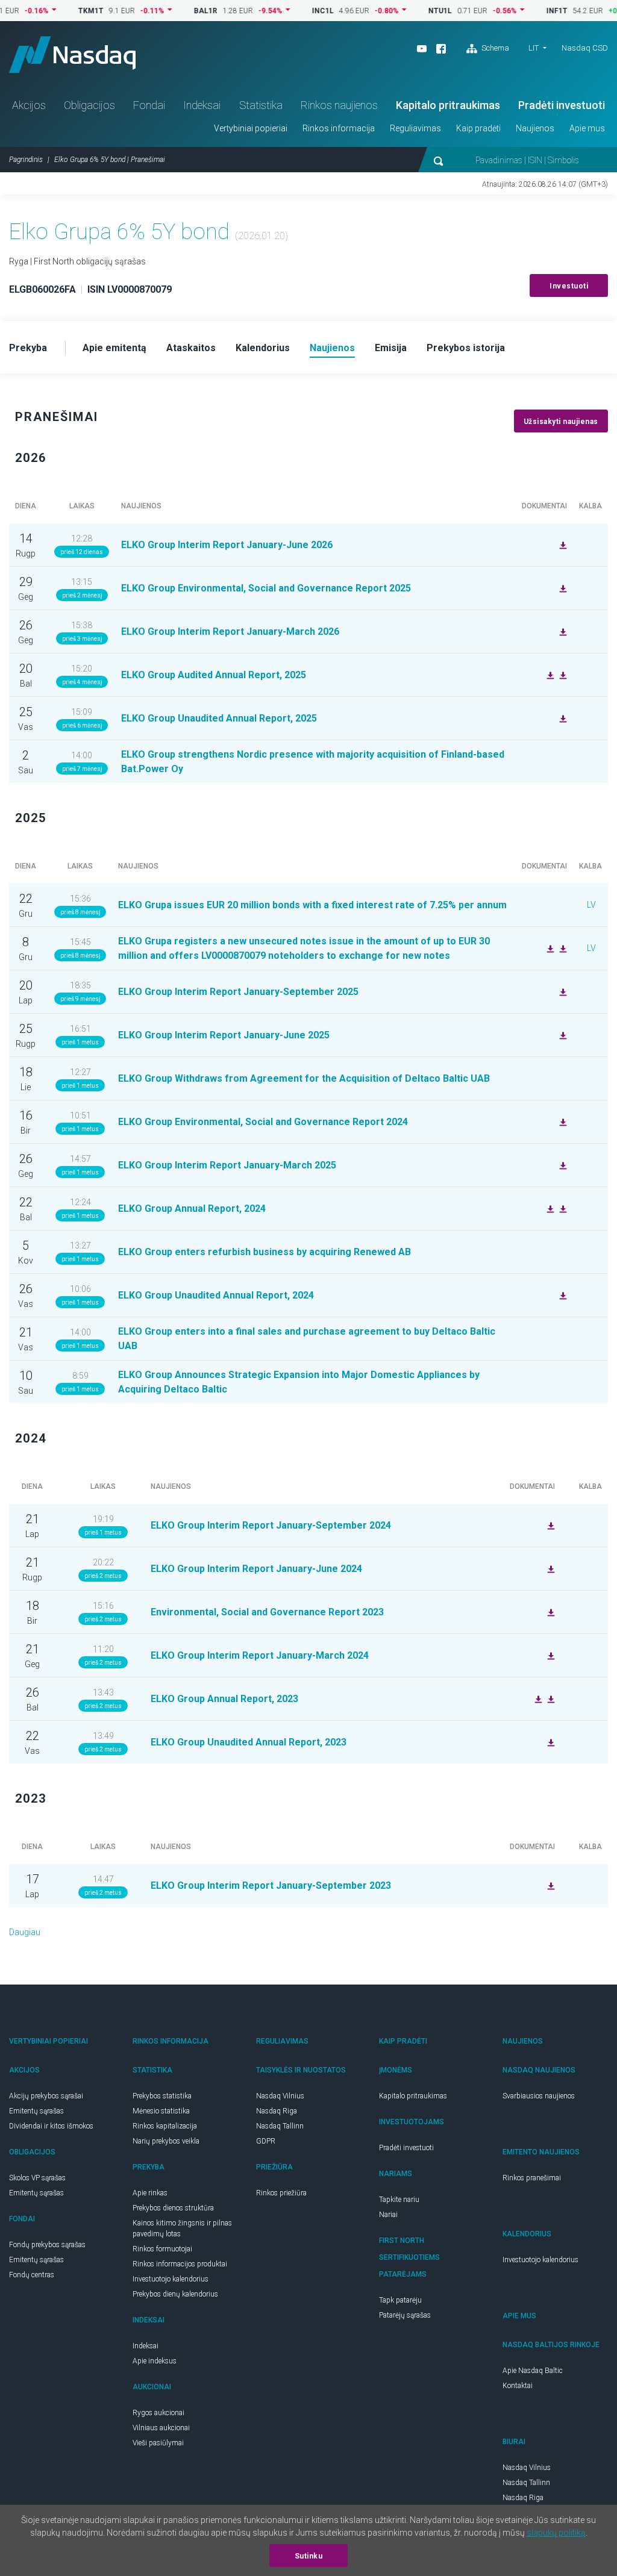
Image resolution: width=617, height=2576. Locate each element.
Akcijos (29, 105)
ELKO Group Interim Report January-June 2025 (224, 1035)
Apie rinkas (150, 2193)
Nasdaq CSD (585, 48)
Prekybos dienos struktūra (173, 2208)
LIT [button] (534, 48)
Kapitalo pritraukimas (448, 105)
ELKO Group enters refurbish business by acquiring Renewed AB (265, 1252)
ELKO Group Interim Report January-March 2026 (230, 632)
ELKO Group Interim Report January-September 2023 (271, 1885)
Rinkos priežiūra (281, 2193)
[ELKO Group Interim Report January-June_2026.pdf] (562, 544)
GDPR (266, 2141)
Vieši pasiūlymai (158, 2443)
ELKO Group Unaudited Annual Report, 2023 (249, 1742)
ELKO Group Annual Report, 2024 (193, 1208)
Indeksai (202, 105)
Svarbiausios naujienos (539, 2096)
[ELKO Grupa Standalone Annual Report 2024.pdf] (549, 1208)
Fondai (149, 105)
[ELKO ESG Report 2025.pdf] (562, 588)
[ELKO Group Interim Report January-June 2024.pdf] (550, 1568)
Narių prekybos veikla (166, 2141)
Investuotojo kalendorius (171, 2279)
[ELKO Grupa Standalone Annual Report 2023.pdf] (550, 1698)
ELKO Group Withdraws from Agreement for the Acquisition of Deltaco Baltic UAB (304, 1078)
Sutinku (309, 2556)
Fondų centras (32, 2275)
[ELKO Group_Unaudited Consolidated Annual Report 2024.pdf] (562, 1295)
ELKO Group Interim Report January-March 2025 (227, 1165)
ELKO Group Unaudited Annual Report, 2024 (217, 1295)
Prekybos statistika (162, 2096)
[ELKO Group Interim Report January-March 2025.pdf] (562, 1165)
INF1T (527, 11)
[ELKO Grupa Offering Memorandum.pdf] (549, 948)
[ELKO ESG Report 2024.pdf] (562, 1121)
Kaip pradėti (478, 128)
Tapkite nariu (399, 2200)
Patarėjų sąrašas (405, 2315)
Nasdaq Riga (277, 2111)
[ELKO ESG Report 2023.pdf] (550, 1612)
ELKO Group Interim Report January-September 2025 (238, 992)
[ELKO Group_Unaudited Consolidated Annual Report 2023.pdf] (550, 1742)
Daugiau (25, 1932)
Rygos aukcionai (158, 2413)
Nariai (388, 2215)
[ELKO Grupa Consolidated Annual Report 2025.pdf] (549, 675)
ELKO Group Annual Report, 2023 (224, 1699)
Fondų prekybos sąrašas (47, 2245)
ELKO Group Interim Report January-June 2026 (227, 545)
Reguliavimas (415, 128)
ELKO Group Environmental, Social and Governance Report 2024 (263, 1122)
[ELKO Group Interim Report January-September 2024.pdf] (550, 1525)
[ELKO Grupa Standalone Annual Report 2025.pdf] (562, 675)
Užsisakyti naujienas (561, 422)
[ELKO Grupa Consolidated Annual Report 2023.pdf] (537, 1698)
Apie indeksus (155, 2361)
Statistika (261, 105)
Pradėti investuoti (562, 105)
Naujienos (535, 128)
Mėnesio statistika (161, 2111)
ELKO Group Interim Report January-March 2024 (260, 1655)
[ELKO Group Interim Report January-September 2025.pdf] (562, 991)
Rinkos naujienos (339, 105)
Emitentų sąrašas (36, 2111)
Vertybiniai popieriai (251, 128)
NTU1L (410, 11)
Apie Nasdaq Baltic (533, 2371)
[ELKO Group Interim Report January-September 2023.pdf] (550, 1885)
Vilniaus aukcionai (161, 2428)
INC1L (293, 11)
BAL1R (176, 11)
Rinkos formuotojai (162, 2249)
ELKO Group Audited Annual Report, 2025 (214, 675)
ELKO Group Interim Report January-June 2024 (256, 1569)
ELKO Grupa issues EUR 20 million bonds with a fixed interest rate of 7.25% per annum (312, 905)
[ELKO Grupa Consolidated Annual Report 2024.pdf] (562, 1208)
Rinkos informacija (339, 128)
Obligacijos (89, 105)
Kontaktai (518, 2386)
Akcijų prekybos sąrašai (46, 2096)
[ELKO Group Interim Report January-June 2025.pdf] (562, 1035)
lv (591, 905)
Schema (494, 48)
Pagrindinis (26, 160)
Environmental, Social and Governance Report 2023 (267, 1612)
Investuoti (569, 286)
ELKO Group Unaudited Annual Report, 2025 (220, 718)
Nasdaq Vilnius (280, 2096)
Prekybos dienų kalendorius (175, 2294)
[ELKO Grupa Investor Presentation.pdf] (562, 948)
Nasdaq (72, 55)
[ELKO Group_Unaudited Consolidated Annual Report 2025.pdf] (562, 718)
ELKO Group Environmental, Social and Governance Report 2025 (266, 588)
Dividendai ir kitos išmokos (51, 2126)
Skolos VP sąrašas (37, 2178)
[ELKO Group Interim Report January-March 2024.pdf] (550, 1655)
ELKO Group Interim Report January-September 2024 (271, 1525)
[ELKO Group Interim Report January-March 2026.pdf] (562, 631)
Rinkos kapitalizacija (165, 2126)
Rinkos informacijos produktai (180, 2264)
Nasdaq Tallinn (280, 2126)
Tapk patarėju (400, 2300)
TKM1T (61, 11)
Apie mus (587, 128)
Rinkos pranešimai (532, 2178)
